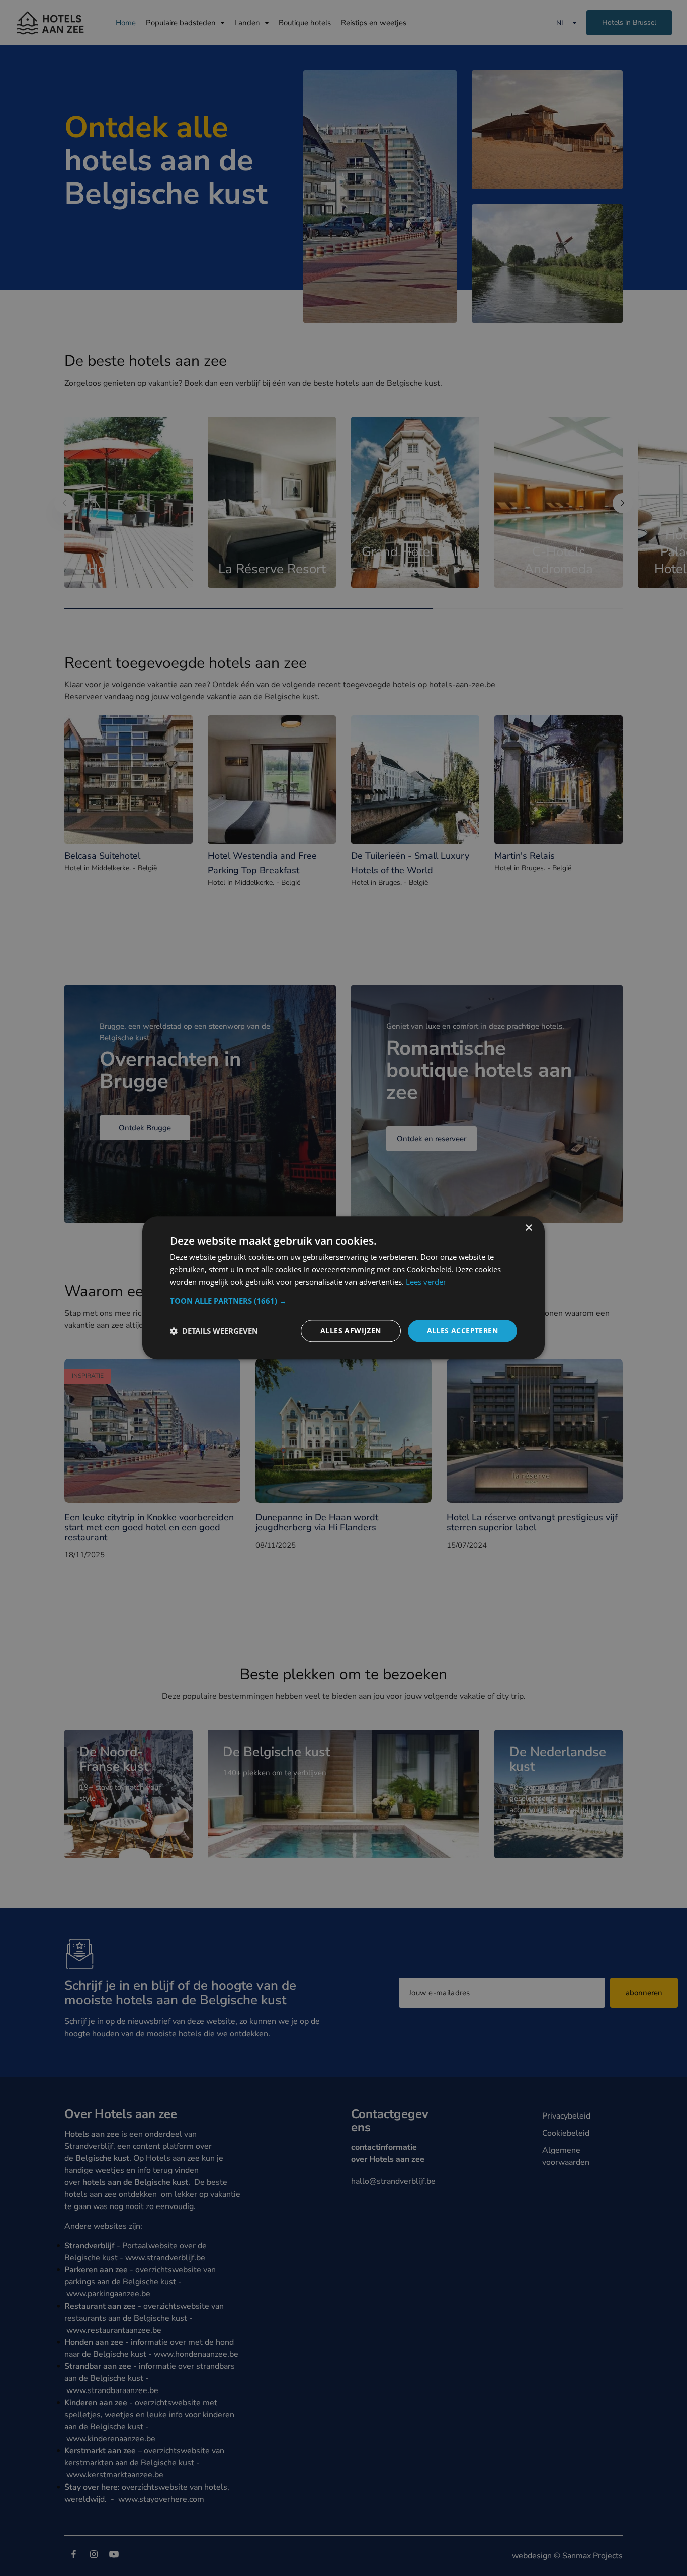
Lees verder (426, 1282)
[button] (343, 1301)
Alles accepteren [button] (462, 1330)
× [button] (528, 1228)
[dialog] (343, 1288)
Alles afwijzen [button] (351, 1330)
